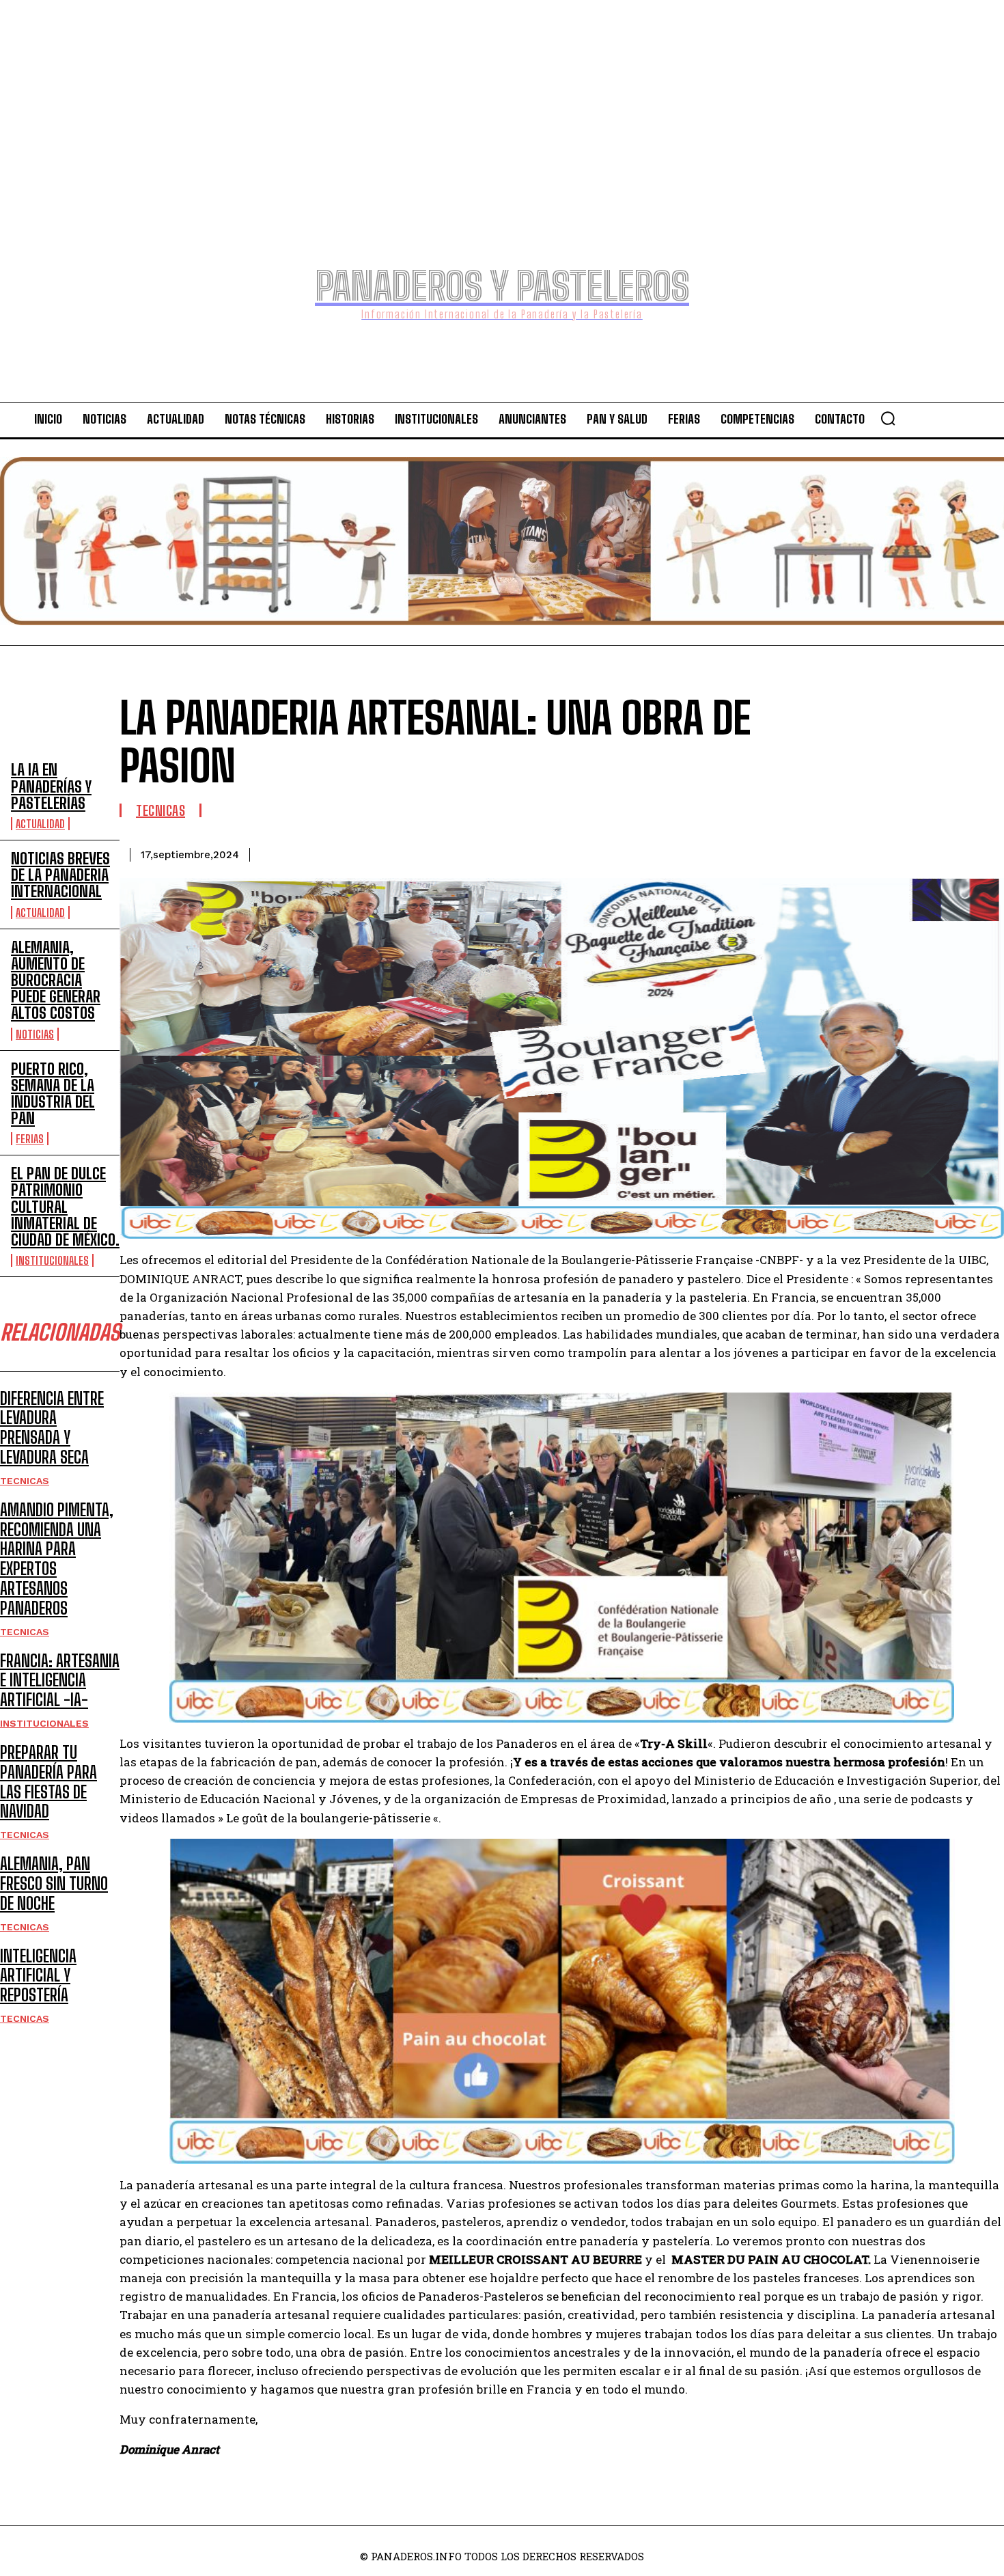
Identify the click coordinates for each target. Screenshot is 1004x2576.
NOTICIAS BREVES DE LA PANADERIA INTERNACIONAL (60, 875)
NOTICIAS (35, 1034)
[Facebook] (783, 852)
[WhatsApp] (931, 852)
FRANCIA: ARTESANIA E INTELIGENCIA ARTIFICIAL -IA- (60, 1681)
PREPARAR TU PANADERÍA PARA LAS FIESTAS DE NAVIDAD (48, 1782)
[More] (981, 852)
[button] (888, 418)
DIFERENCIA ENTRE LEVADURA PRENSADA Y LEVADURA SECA (52, 1428)
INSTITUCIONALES (52, 1260)
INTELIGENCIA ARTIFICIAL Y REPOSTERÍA (38, 1976)
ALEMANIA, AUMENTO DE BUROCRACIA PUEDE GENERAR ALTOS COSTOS (56, 981)
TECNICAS (25, 1481)
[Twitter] (833, 852)
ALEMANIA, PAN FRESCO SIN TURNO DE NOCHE (54, 1883)
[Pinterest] (882, 852)
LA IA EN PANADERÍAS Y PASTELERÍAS (51, 786)
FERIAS (30, 1139)
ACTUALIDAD (40, 824)
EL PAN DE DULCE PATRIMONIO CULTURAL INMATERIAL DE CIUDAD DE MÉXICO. (65, 1207)
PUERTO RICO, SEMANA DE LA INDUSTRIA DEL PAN (53, 1094)
